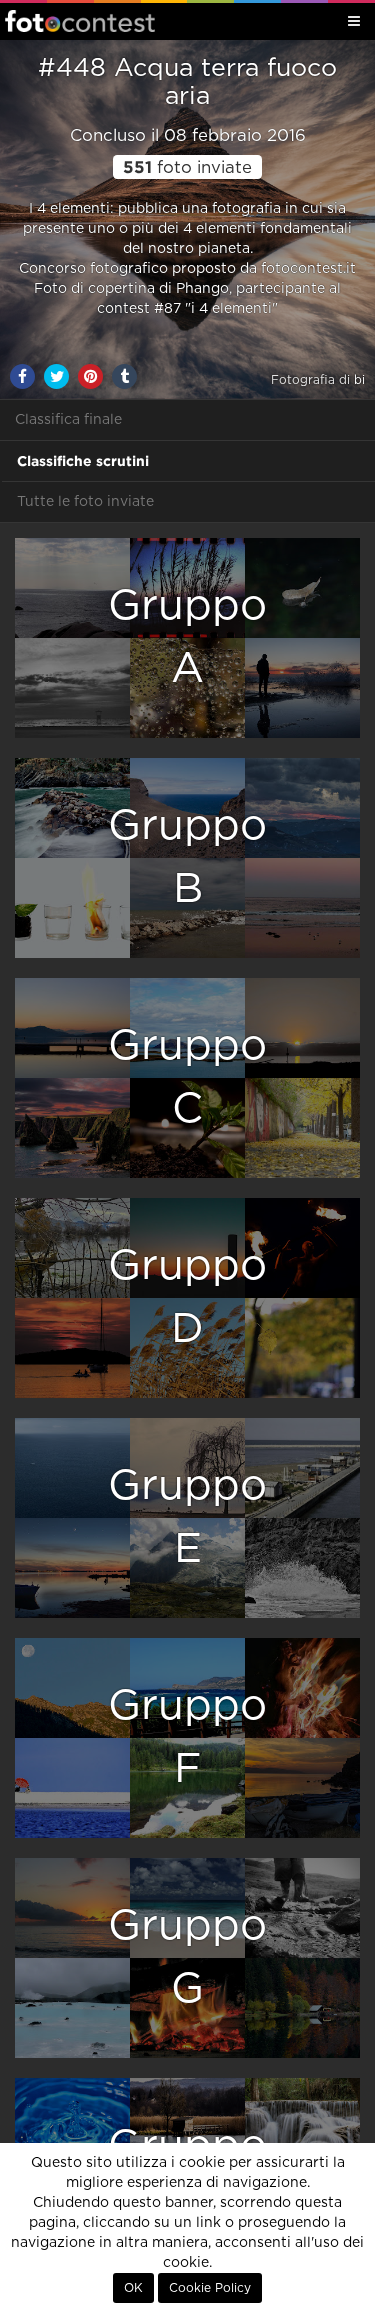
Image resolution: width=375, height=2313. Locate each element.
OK (133, 2288)
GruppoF (187, 1737)
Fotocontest (80, 21)
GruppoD (187, 1297)
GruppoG (187, 1957)
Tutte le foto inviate (85, 502)
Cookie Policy (210, 2288)
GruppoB (187, 857)
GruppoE (187, 1517)
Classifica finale (68, 420)
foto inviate (187, 168)
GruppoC (187, 1077)
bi (359, 380)
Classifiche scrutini (83, 461)
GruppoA (187, 637)
